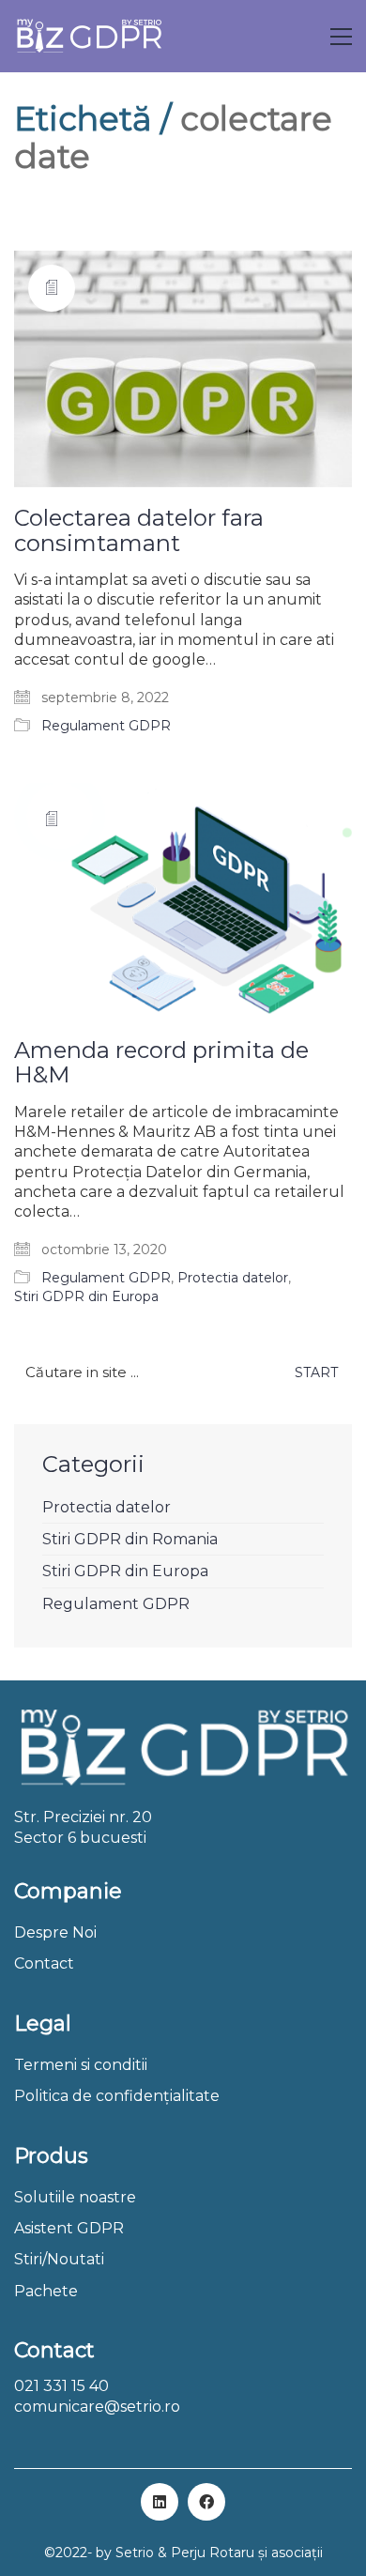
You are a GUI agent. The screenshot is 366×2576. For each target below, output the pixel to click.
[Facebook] (206, 2502)
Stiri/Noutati (59, 2259)
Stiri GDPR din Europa (86, 1296)
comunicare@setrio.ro (97, 2407)
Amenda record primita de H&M (161, 1063)
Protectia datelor (233, 1278)
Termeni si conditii (81, 2065)
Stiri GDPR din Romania (130, 1539)
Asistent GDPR (69, 2228)
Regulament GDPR (106, 726)
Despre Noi (55, 1932)
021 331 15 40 (61, 2386)
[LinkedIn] (160, 2502)
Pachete (46, 2291)
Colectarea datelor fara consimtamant (139, 531)
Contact (44, 1963)
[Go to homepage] (89, 36)
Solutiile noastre (75, 2197)
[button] (341, 37)
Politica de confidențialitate (117, 2096)
